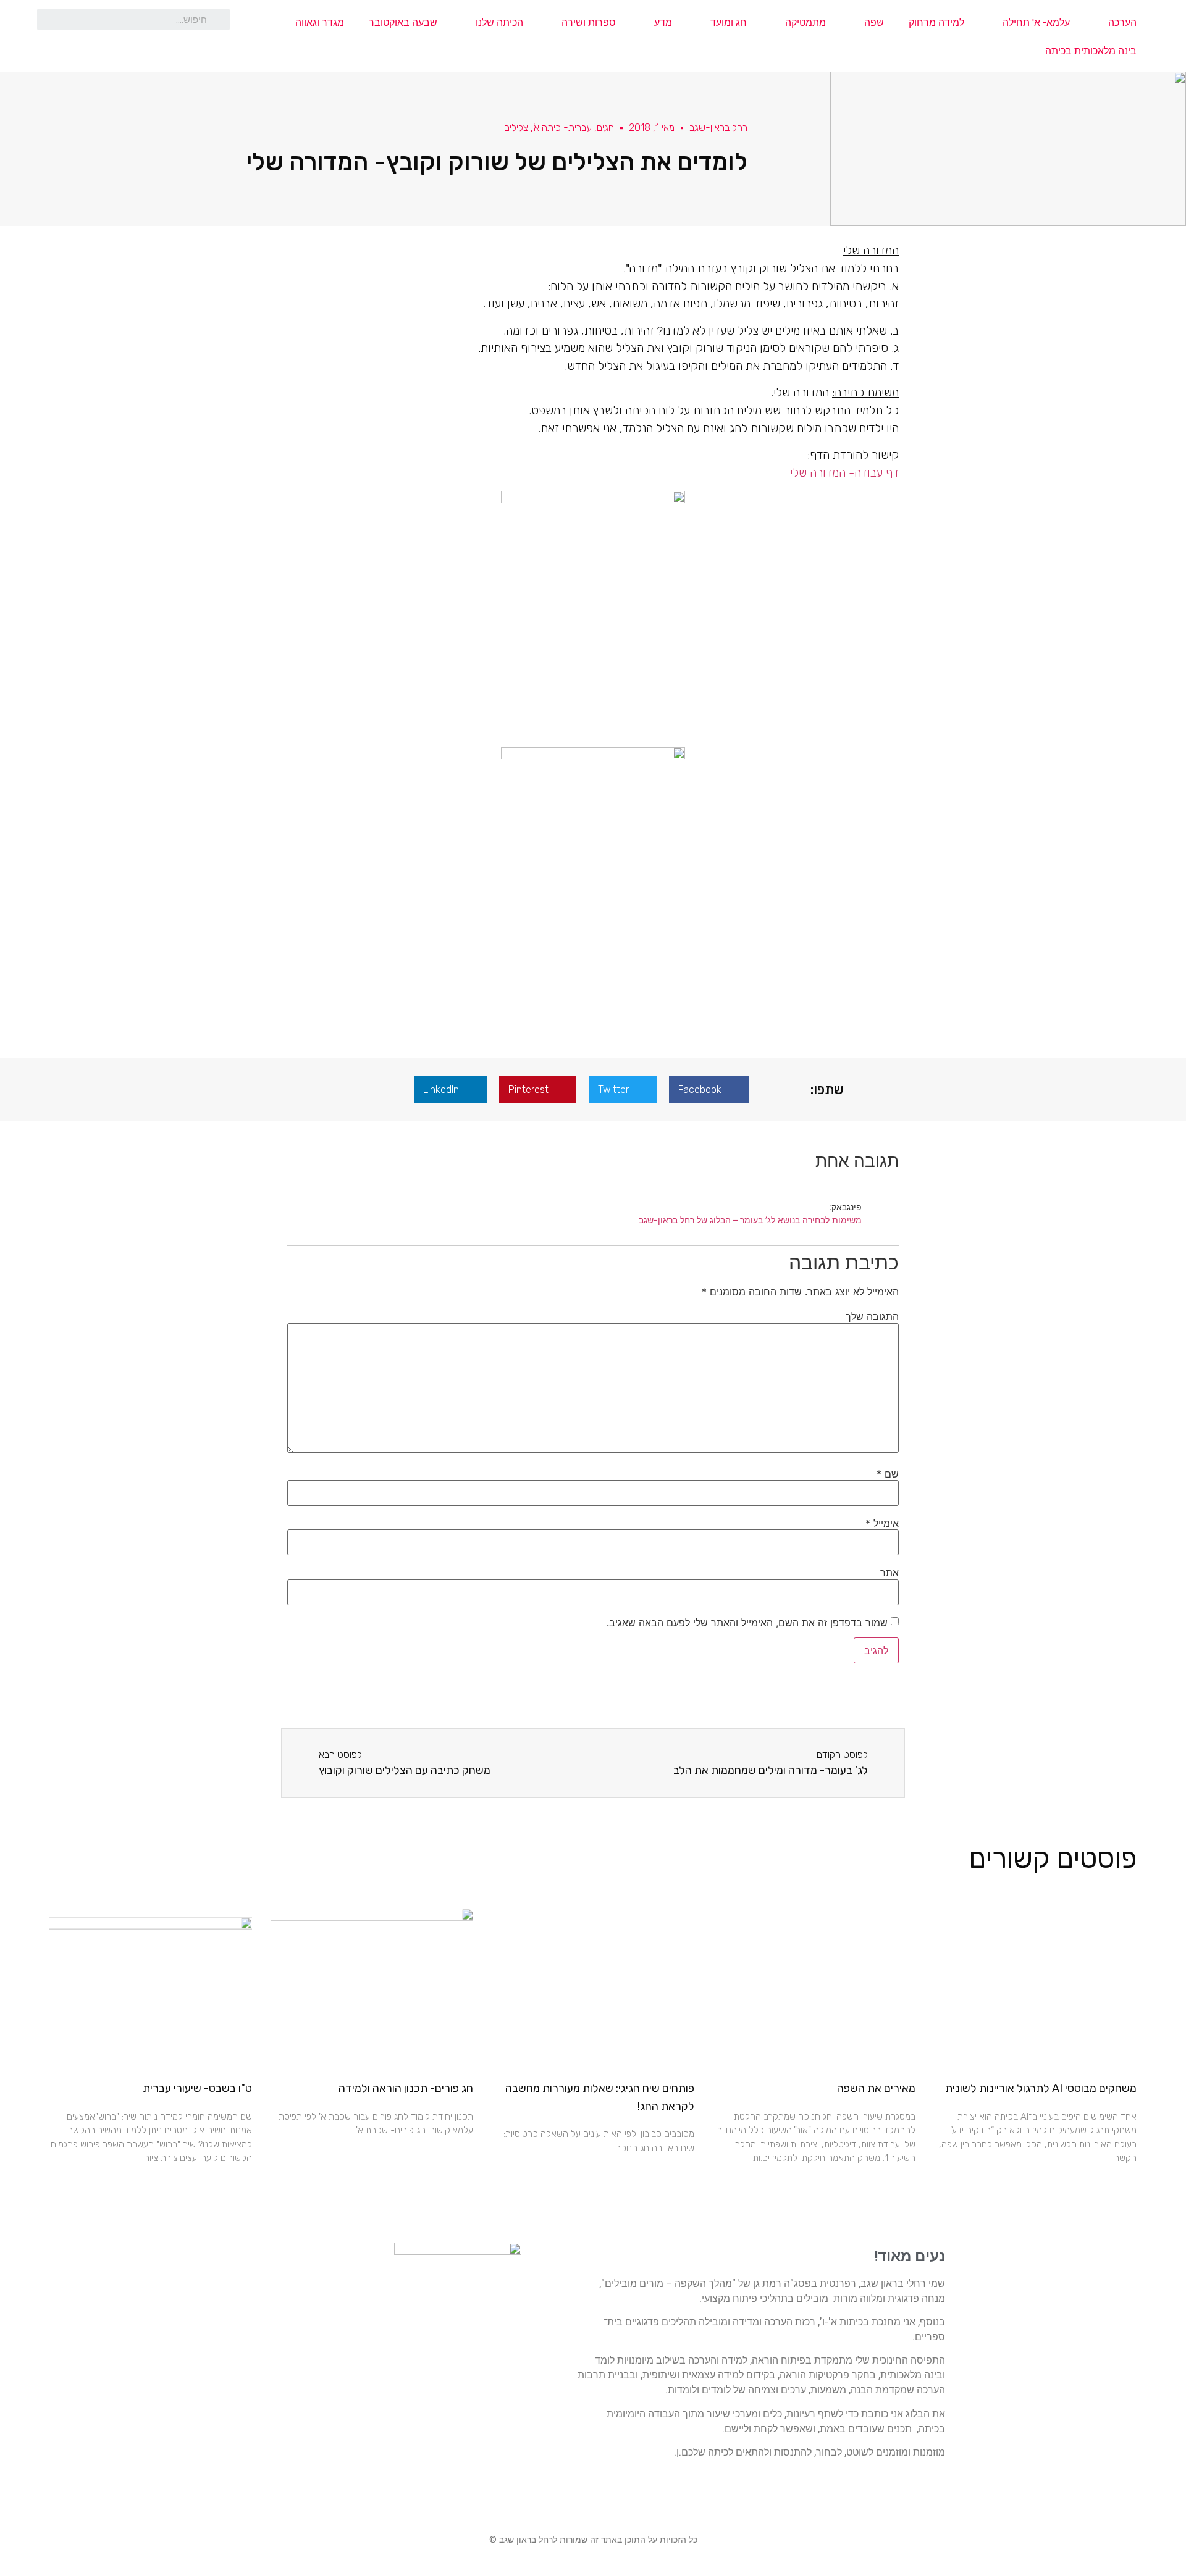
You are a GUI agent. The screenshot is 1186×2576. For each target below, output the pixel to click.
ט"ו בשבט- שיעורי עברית (197, 2088)
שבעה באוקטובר (403, 23)
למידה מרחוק (936, 23)
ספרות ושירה (589, 23)
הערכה (1122, 23)
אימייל (882, 1523)
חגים (605, 128)
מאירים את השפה (876, 2088)
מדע (663, 23)
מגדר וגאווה (320, 23)
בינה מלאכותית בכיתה (1091, 51)
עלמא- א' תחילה (1036, 23)
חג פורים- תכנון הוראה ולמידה (406, 2088)
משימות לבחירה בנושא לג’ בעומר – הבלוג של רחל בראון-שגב (750, 1220)
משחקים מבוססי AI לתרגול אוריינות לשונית (1041, 2088)
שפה (874, 23)
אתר (889, 1573)
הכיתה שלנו (499, 23)
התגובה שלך (872, 1316)
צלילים (516, 128)
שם (888, 1474)
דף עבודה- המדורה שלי (844, 473)
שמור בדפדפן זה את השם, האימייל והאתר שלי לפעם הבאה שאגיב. (747, 1623)
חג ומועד (729, 23)
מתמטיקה (805, 23)
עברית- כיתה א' (562, 128)
